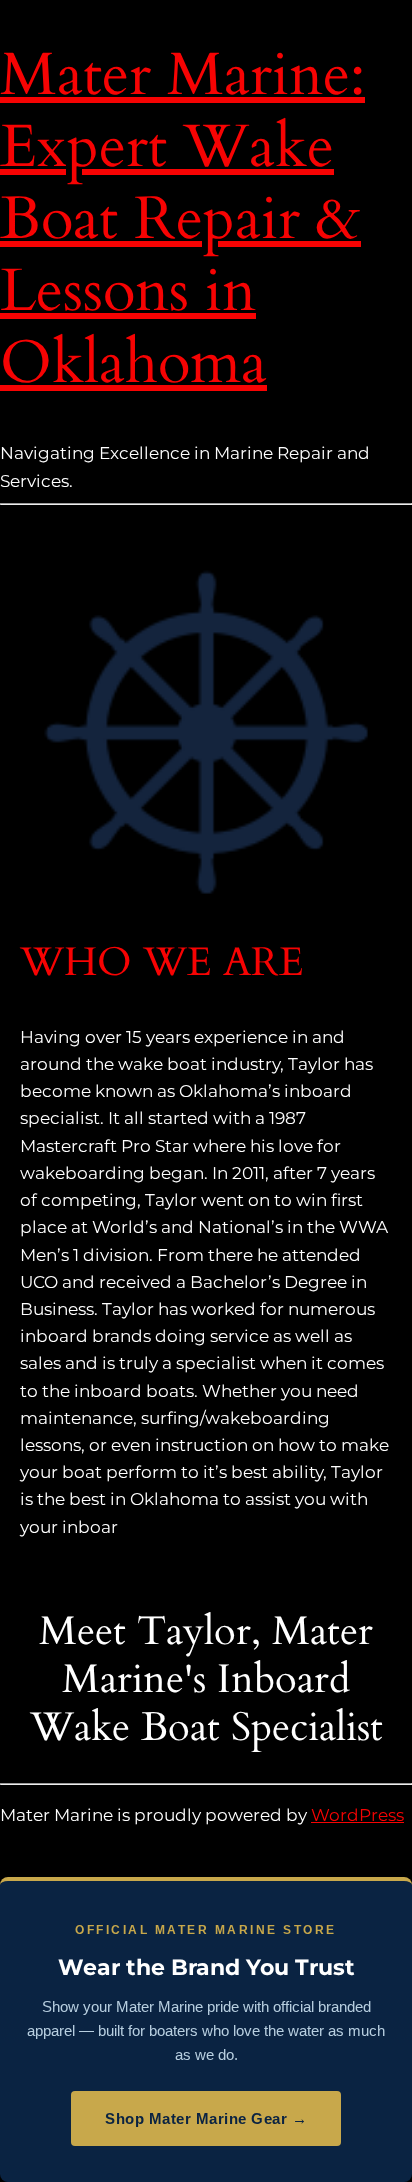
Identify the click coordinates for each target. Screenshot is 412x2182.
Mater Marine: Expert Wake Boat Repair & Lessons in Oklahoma (182, 219)
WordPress (357, 1815)
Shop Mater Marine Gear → (206, 2118)
